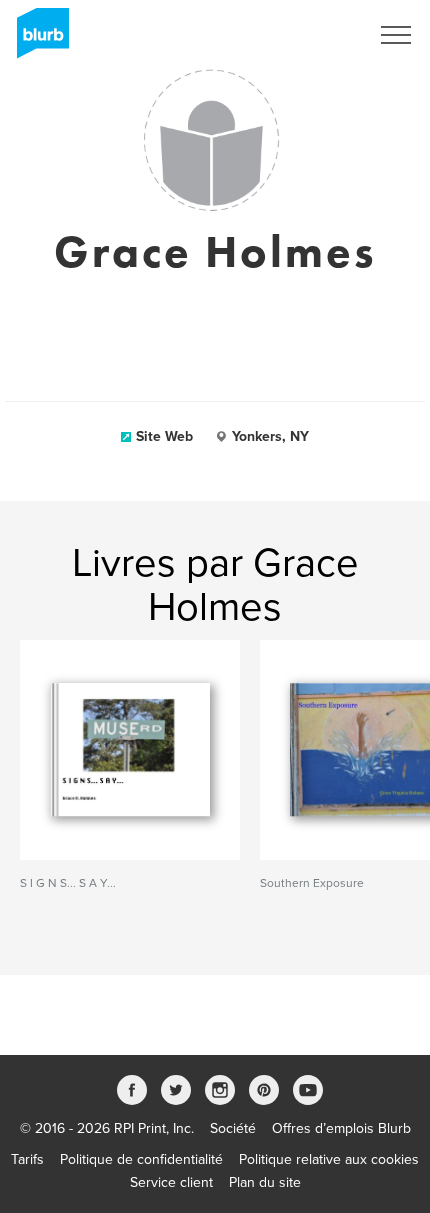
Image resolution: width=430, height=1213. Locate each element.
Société (233, 1128)
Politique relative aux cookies (329, 1159)
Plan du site (265, 1182)
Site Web (164, 436)
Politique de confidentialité (141, 1159)
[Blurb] (37, 40)
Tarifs (27, 1159)
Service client (171, 1182)
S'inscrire (314, 35)
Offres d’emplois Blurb (341, 1128)
